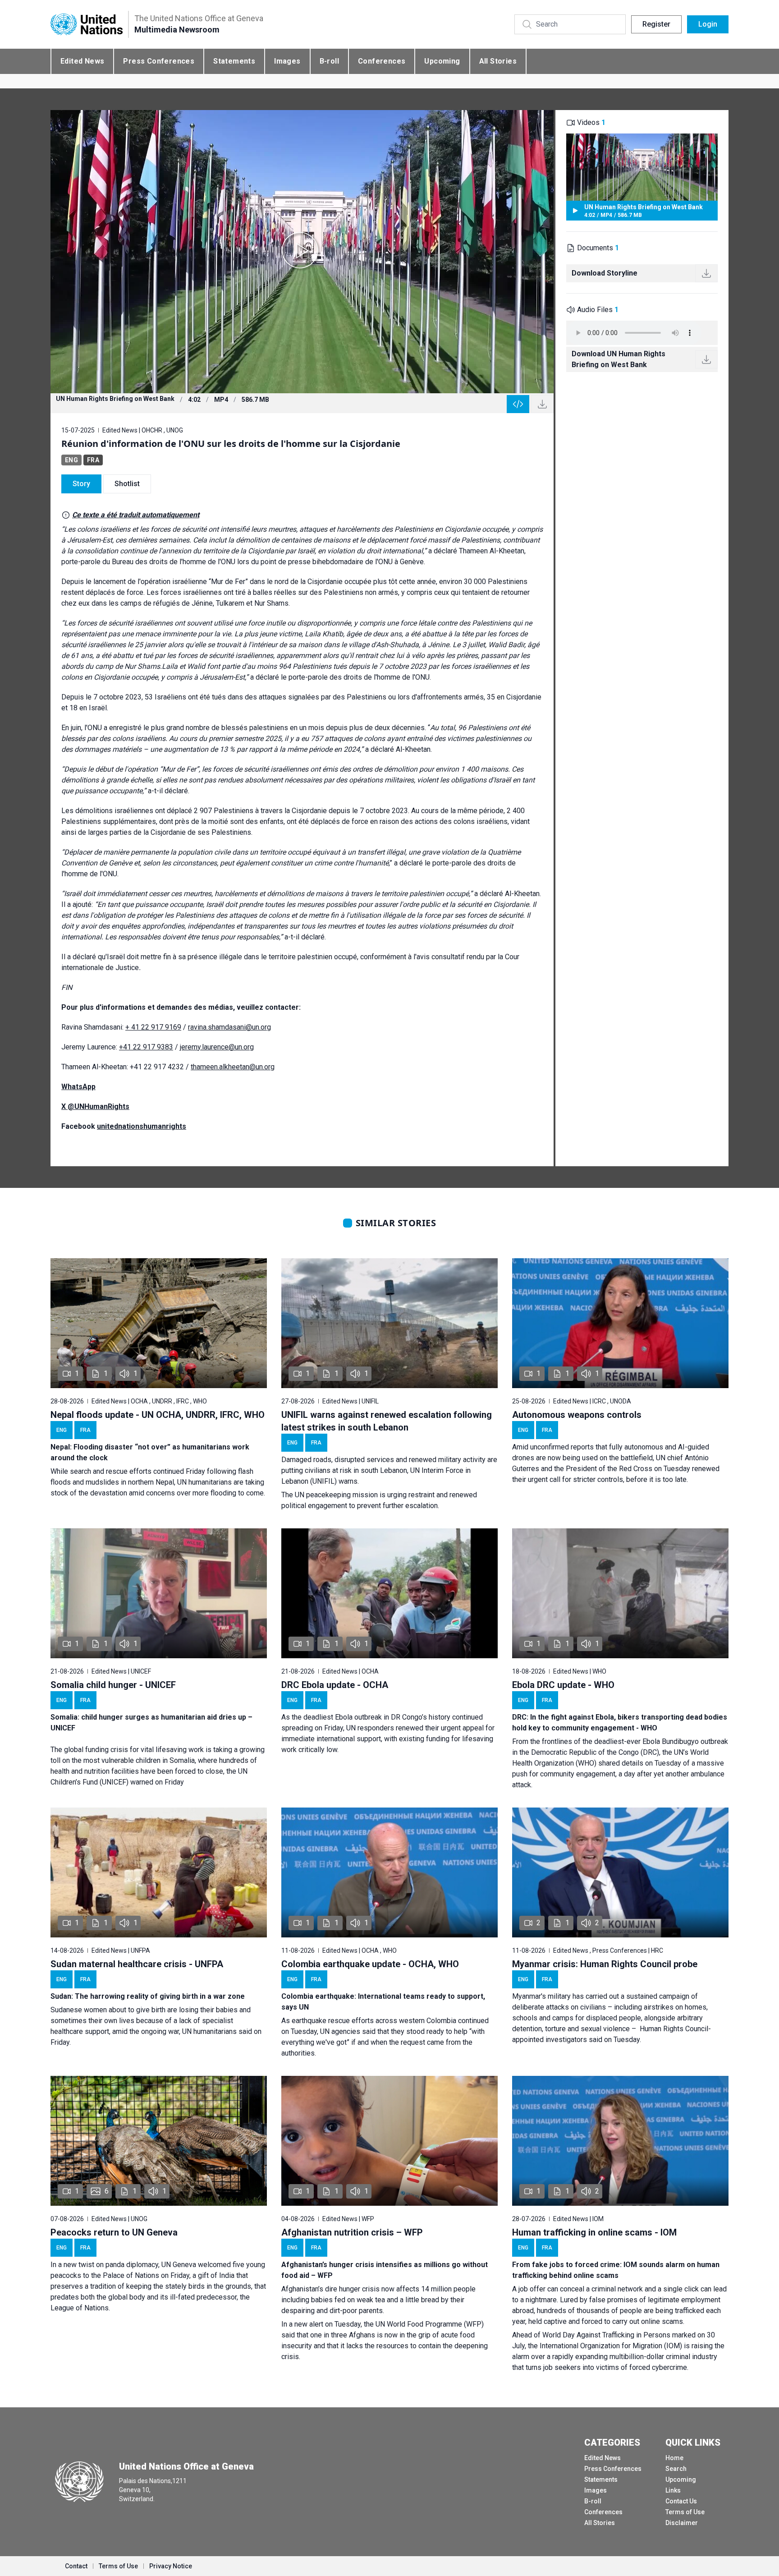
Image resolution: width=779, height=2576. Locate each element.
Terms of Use (685, 2512)
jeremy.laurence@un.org (217, 1047)
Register (656, 24)
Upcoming (442, 61)
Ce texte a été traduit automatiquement (136, 515)
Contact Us (681, 2501)
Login (708, 24)
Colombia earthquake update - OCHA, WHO (370, 1964)
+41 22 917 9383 (146, 1047)
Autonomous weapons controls (577, 1415)
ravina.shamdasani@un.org (229, 1027)
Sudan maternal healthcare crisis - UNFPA (137, 1964)
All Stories (498, 61)
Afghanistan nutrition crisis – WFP (352, 2232)
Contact (76, 2566)
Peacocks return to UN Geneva (114, 2232)
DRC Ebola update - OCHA (335, 1685)
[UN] (87, 25)
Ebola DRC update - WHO (563, 1685)
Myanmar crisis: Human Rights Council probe (605, 1964)
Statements (234, 61)
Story (81, 484)
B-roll (329, 61)
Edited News (82, 61)
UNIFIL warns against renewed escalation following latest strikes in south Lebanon (387, 1421)
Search (676, 2469)
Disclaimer (682, 2523)
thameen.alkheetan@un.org (233, 1067)
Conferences (382, 61)
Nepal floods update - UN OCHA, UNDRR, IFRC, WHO (158, 1415)
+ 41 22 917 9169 (153, 1027)
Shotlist (127, 484)
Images (287, 61)
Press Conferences (159, 61)
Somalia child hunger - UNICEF (113, 1685)
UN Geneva (179, 2265)
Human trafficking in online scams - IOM (594, 2232)
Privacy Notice (171, 2566)
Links (673, 2490)
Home (674, 2458)
